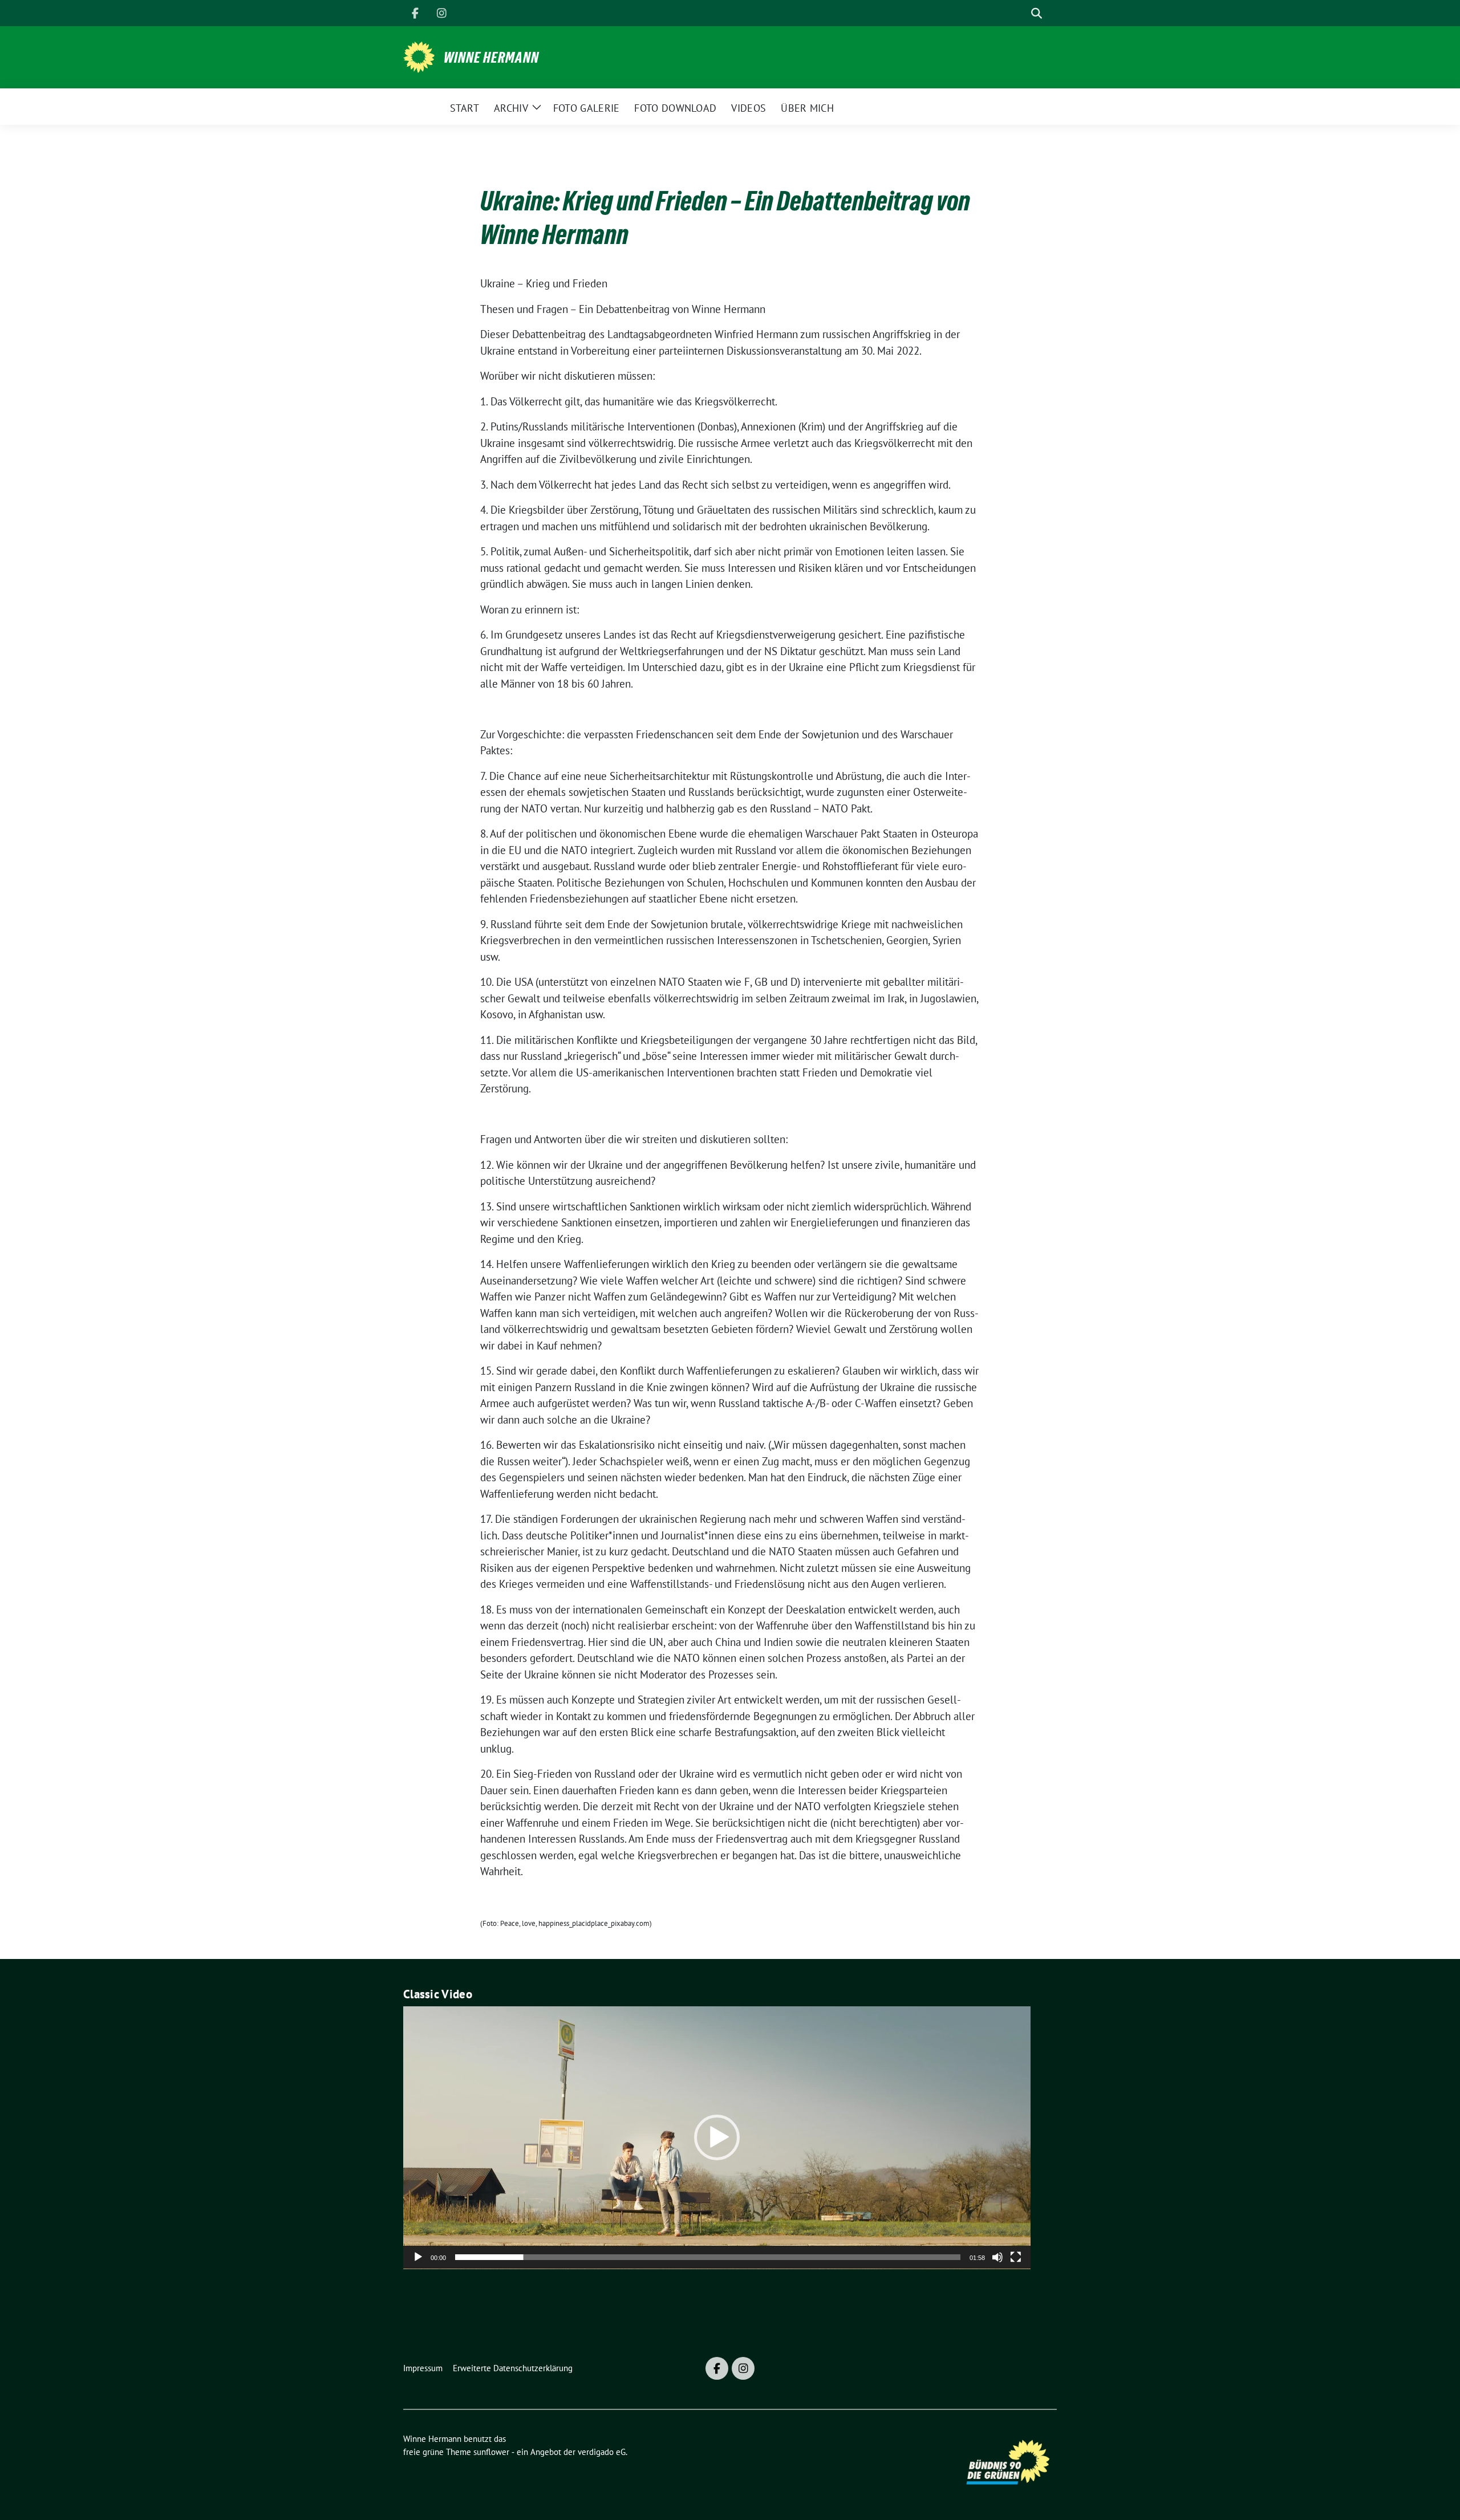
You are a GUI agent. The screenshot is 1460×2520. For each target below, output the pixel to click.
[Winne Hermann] (419, 56)
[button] (717, 2137)
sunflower (491, 2452)
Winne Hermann (491, 58)
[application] (717, 2138)
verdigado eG (602, 2452)
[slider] (708, 2257)
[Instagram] (441, 13)
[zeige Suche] (1037, 13)
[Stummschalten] (997, 2257)
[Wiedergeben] (418, 2257)
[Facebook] (415, 13)
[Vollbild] (1016, 2257)
